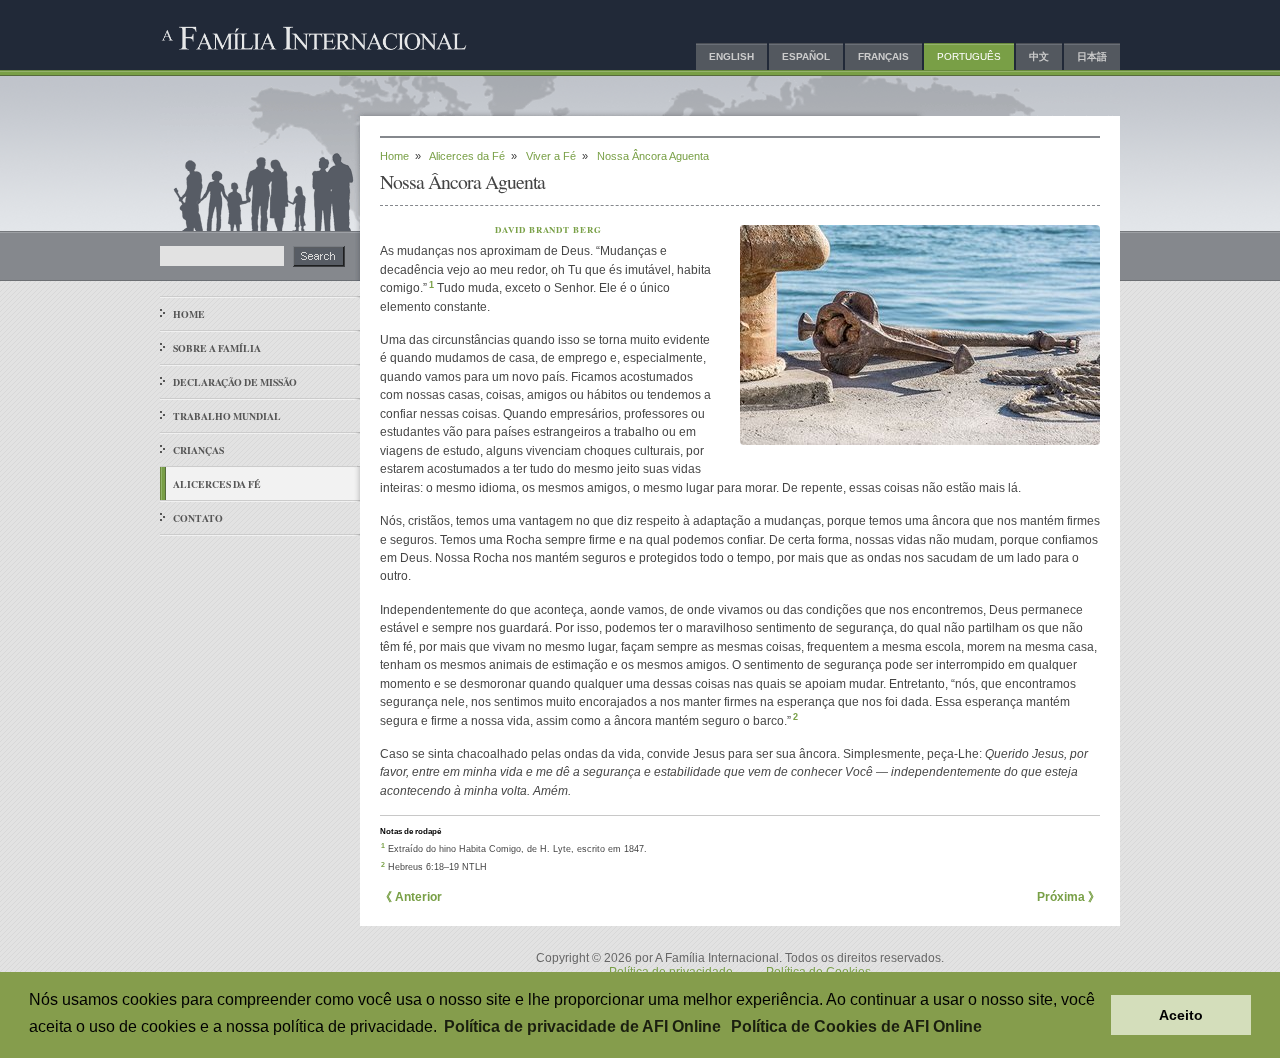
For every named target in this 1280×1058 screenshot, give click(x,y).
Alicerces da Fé (217, 484)
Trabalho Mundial (227, 416)
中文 (1039, 56)
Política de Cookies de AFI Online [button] (856, 1026)
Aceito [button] (1181, 1015)
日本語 (1092, 56)
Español (806, 56)
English (731, 56)
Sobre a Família (217, 348)
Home (189, 314)
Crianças (198, 450)
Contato (198, 518)
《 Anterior (411, 897)
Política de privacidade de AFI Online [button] (582, 1026)
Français (883, 56)
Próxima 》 (1068, 897)
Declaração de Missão (235, 382)
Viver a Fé (551, 156)
